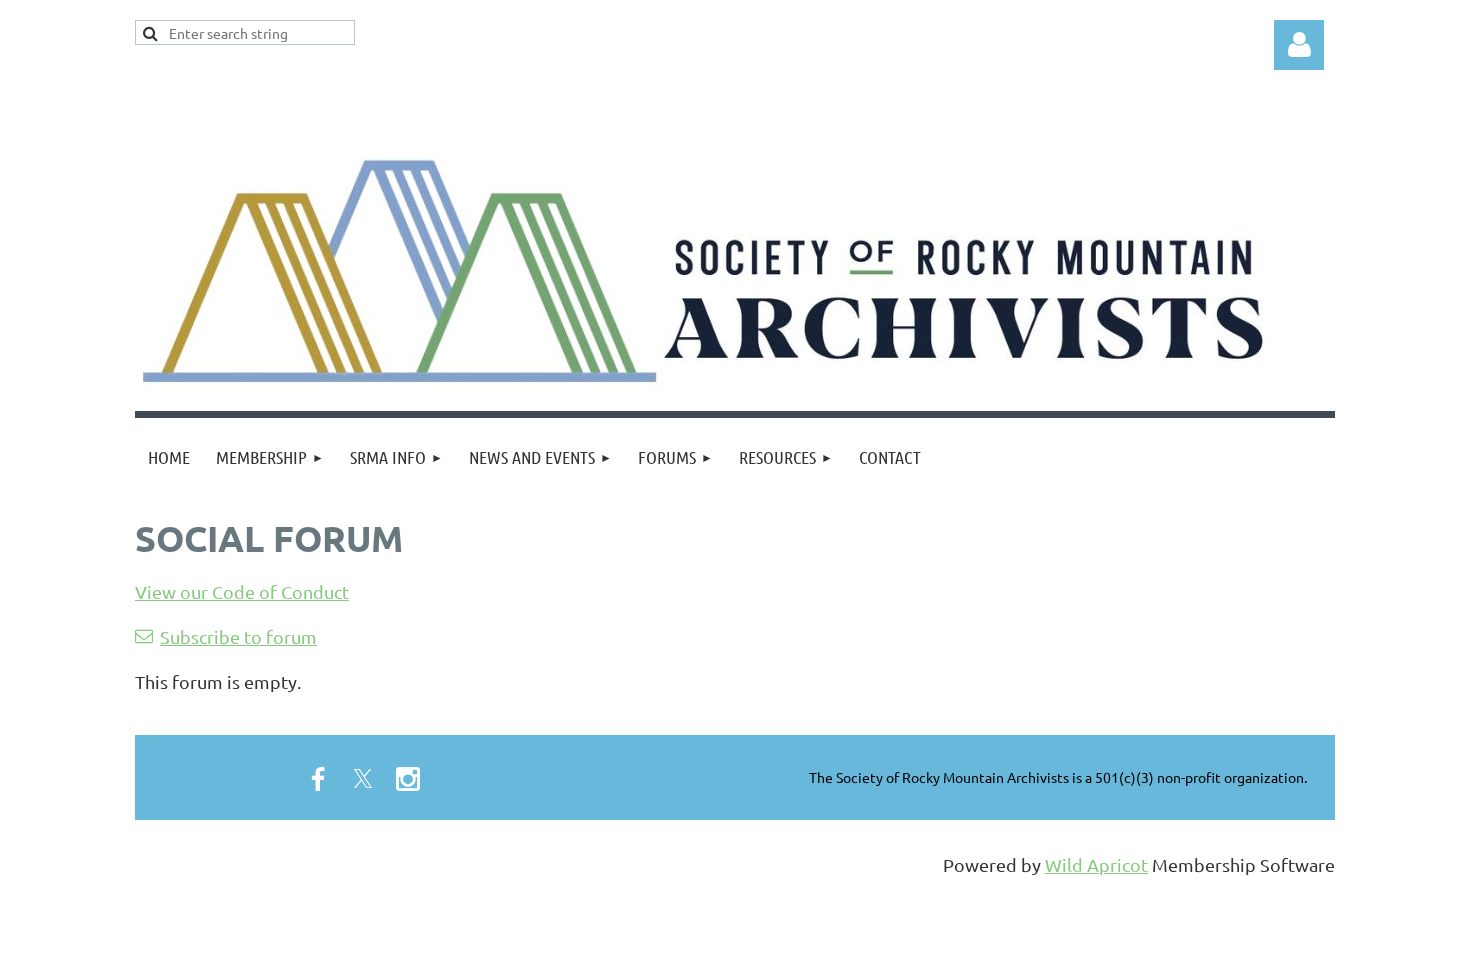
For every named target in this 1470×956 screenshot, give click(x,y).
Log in (1299, 45)
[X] (363, 779)
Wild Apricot (1096, 864)
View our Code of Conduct (242, 591)
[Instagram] (408, 779)
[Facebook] (318, 779)
